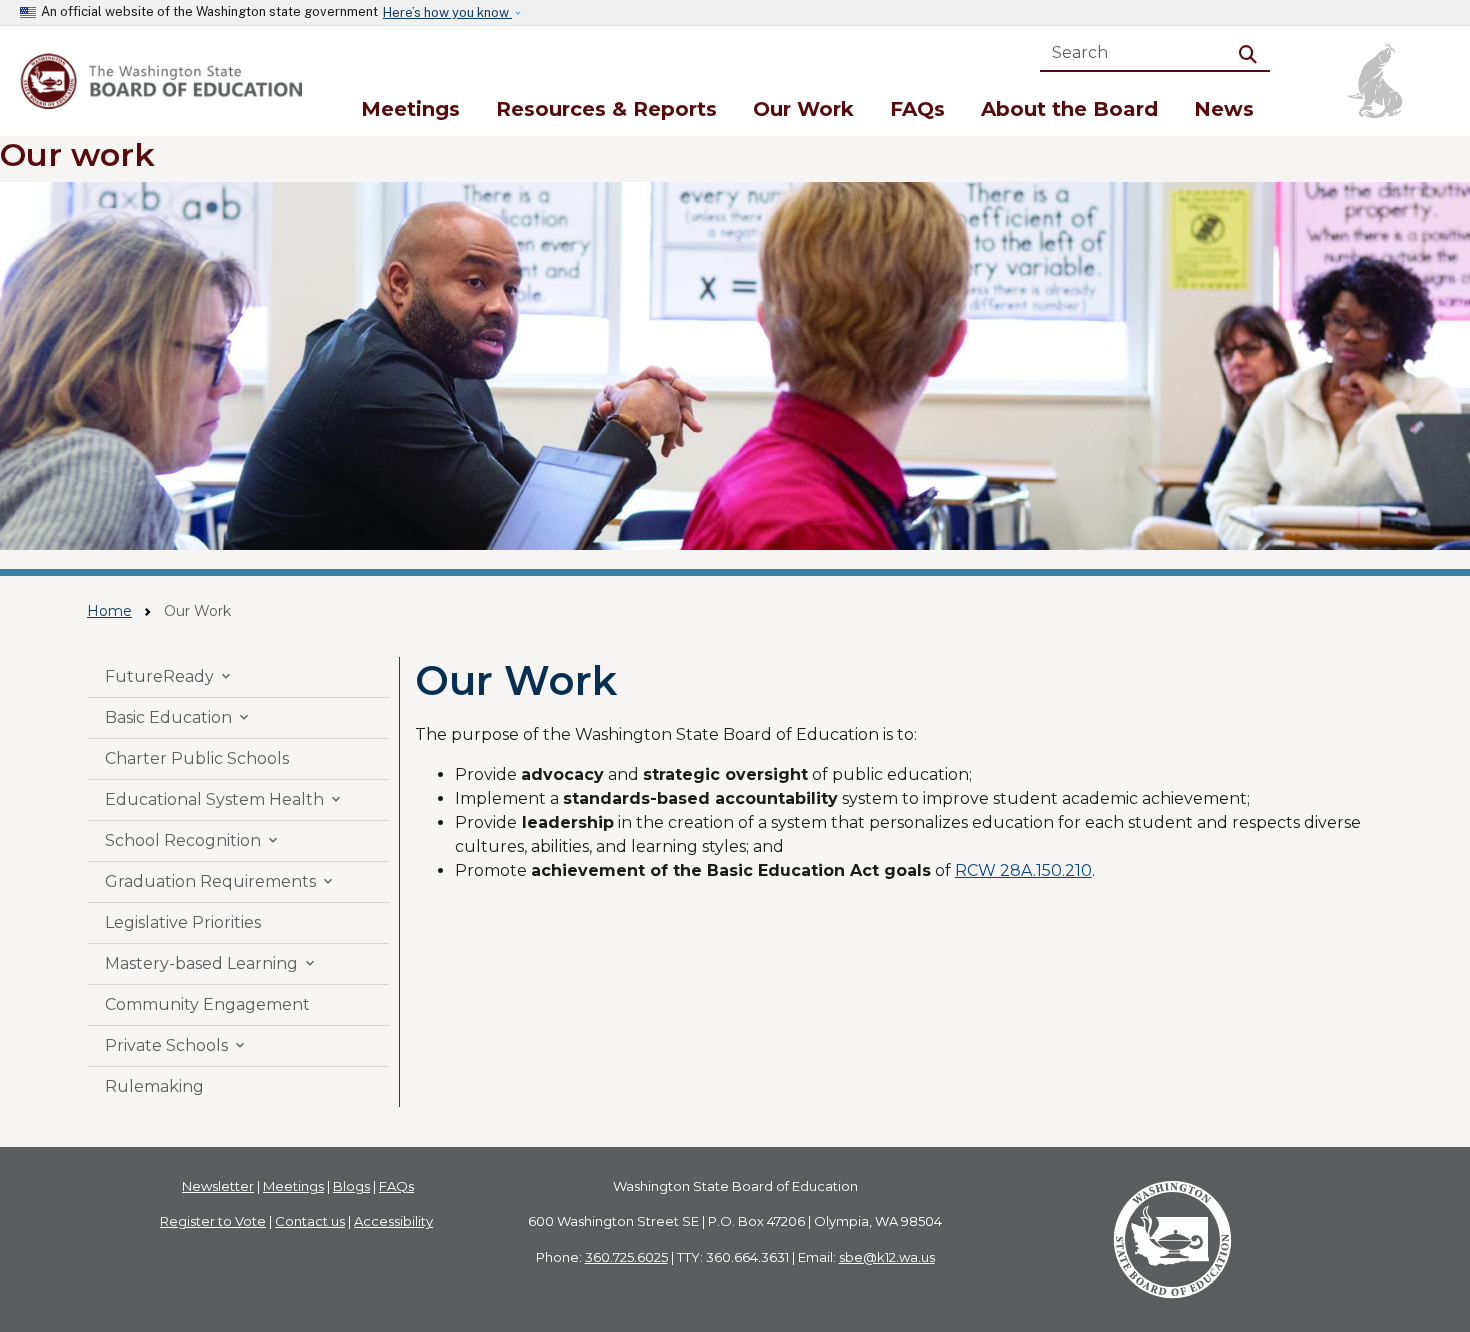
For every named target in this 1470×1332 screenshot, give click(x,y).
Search (1252, 52)
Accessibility (393, 1221)
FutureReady (169, 676)
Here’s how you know (447, 12)
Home (109, 611)
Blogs (351, 1186)
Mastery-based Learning (211, 963)
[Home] (164, 81)
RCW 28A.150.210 (1023, 870)
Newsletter (218, 1186)
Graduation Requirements (220, 881)
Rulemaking (154, 1086)
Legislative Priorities (183, 922)
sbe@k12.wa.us (887, 1257)
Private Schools (176, 1045)
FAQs (917, 109)
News (1224, 109)
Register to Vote (213, 1221)
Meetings (410, 109)
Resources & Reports (606, 109)
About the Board (1069, 109)
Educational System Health (224, 799)
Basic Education (178, 717)
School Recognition (193, 840)
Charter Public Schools (197, 758)
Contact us (310, 1221)
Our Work (803, 109)
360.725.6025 (626, 1257)
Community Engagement (207, 1004)
